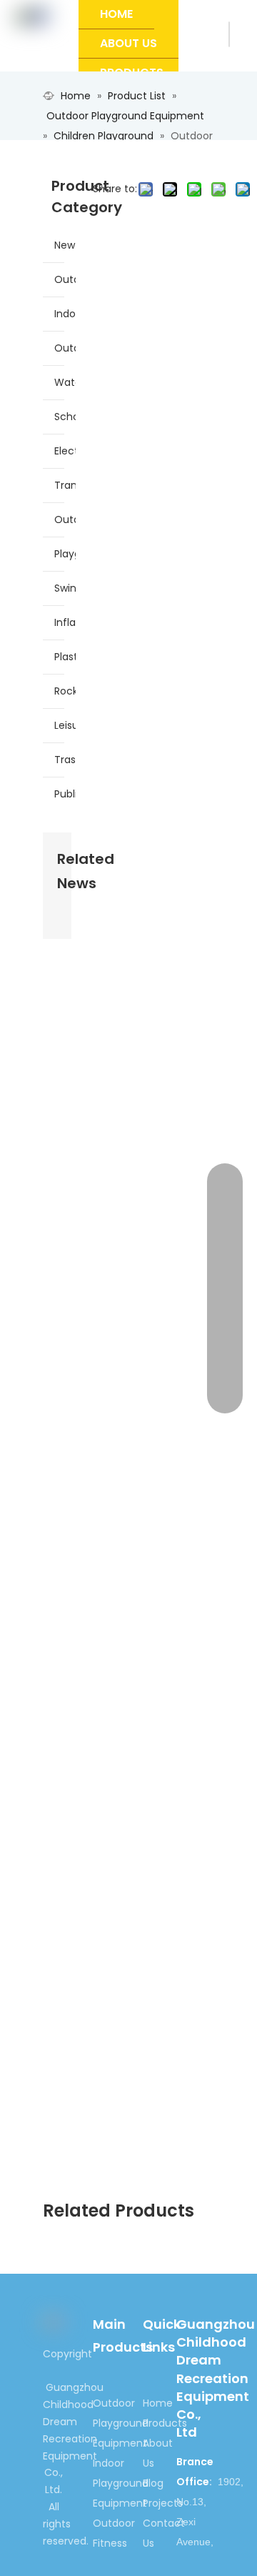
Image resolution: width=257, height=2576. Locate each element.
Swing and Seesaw (65, 588)
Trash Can (65, 760)
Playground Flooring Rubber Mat (65, 554)
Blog (153, 2483)
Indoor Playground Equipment (65, 314)
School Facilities (65, 417)
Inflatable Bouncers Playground (65, 622)
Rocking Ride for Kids (65, 691)
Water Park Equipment (65, 382)
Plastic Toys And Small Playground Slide (65, 657)
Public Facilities (65, 794)
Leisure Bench (65, 725)
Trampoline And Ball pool (65, 485)
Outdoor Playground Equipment (65, 279)
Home (158, 2403)
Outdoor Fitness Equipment (65, 348)
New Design (65, 245)
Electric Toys (65, 451)
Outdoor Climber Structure (65, 519)
